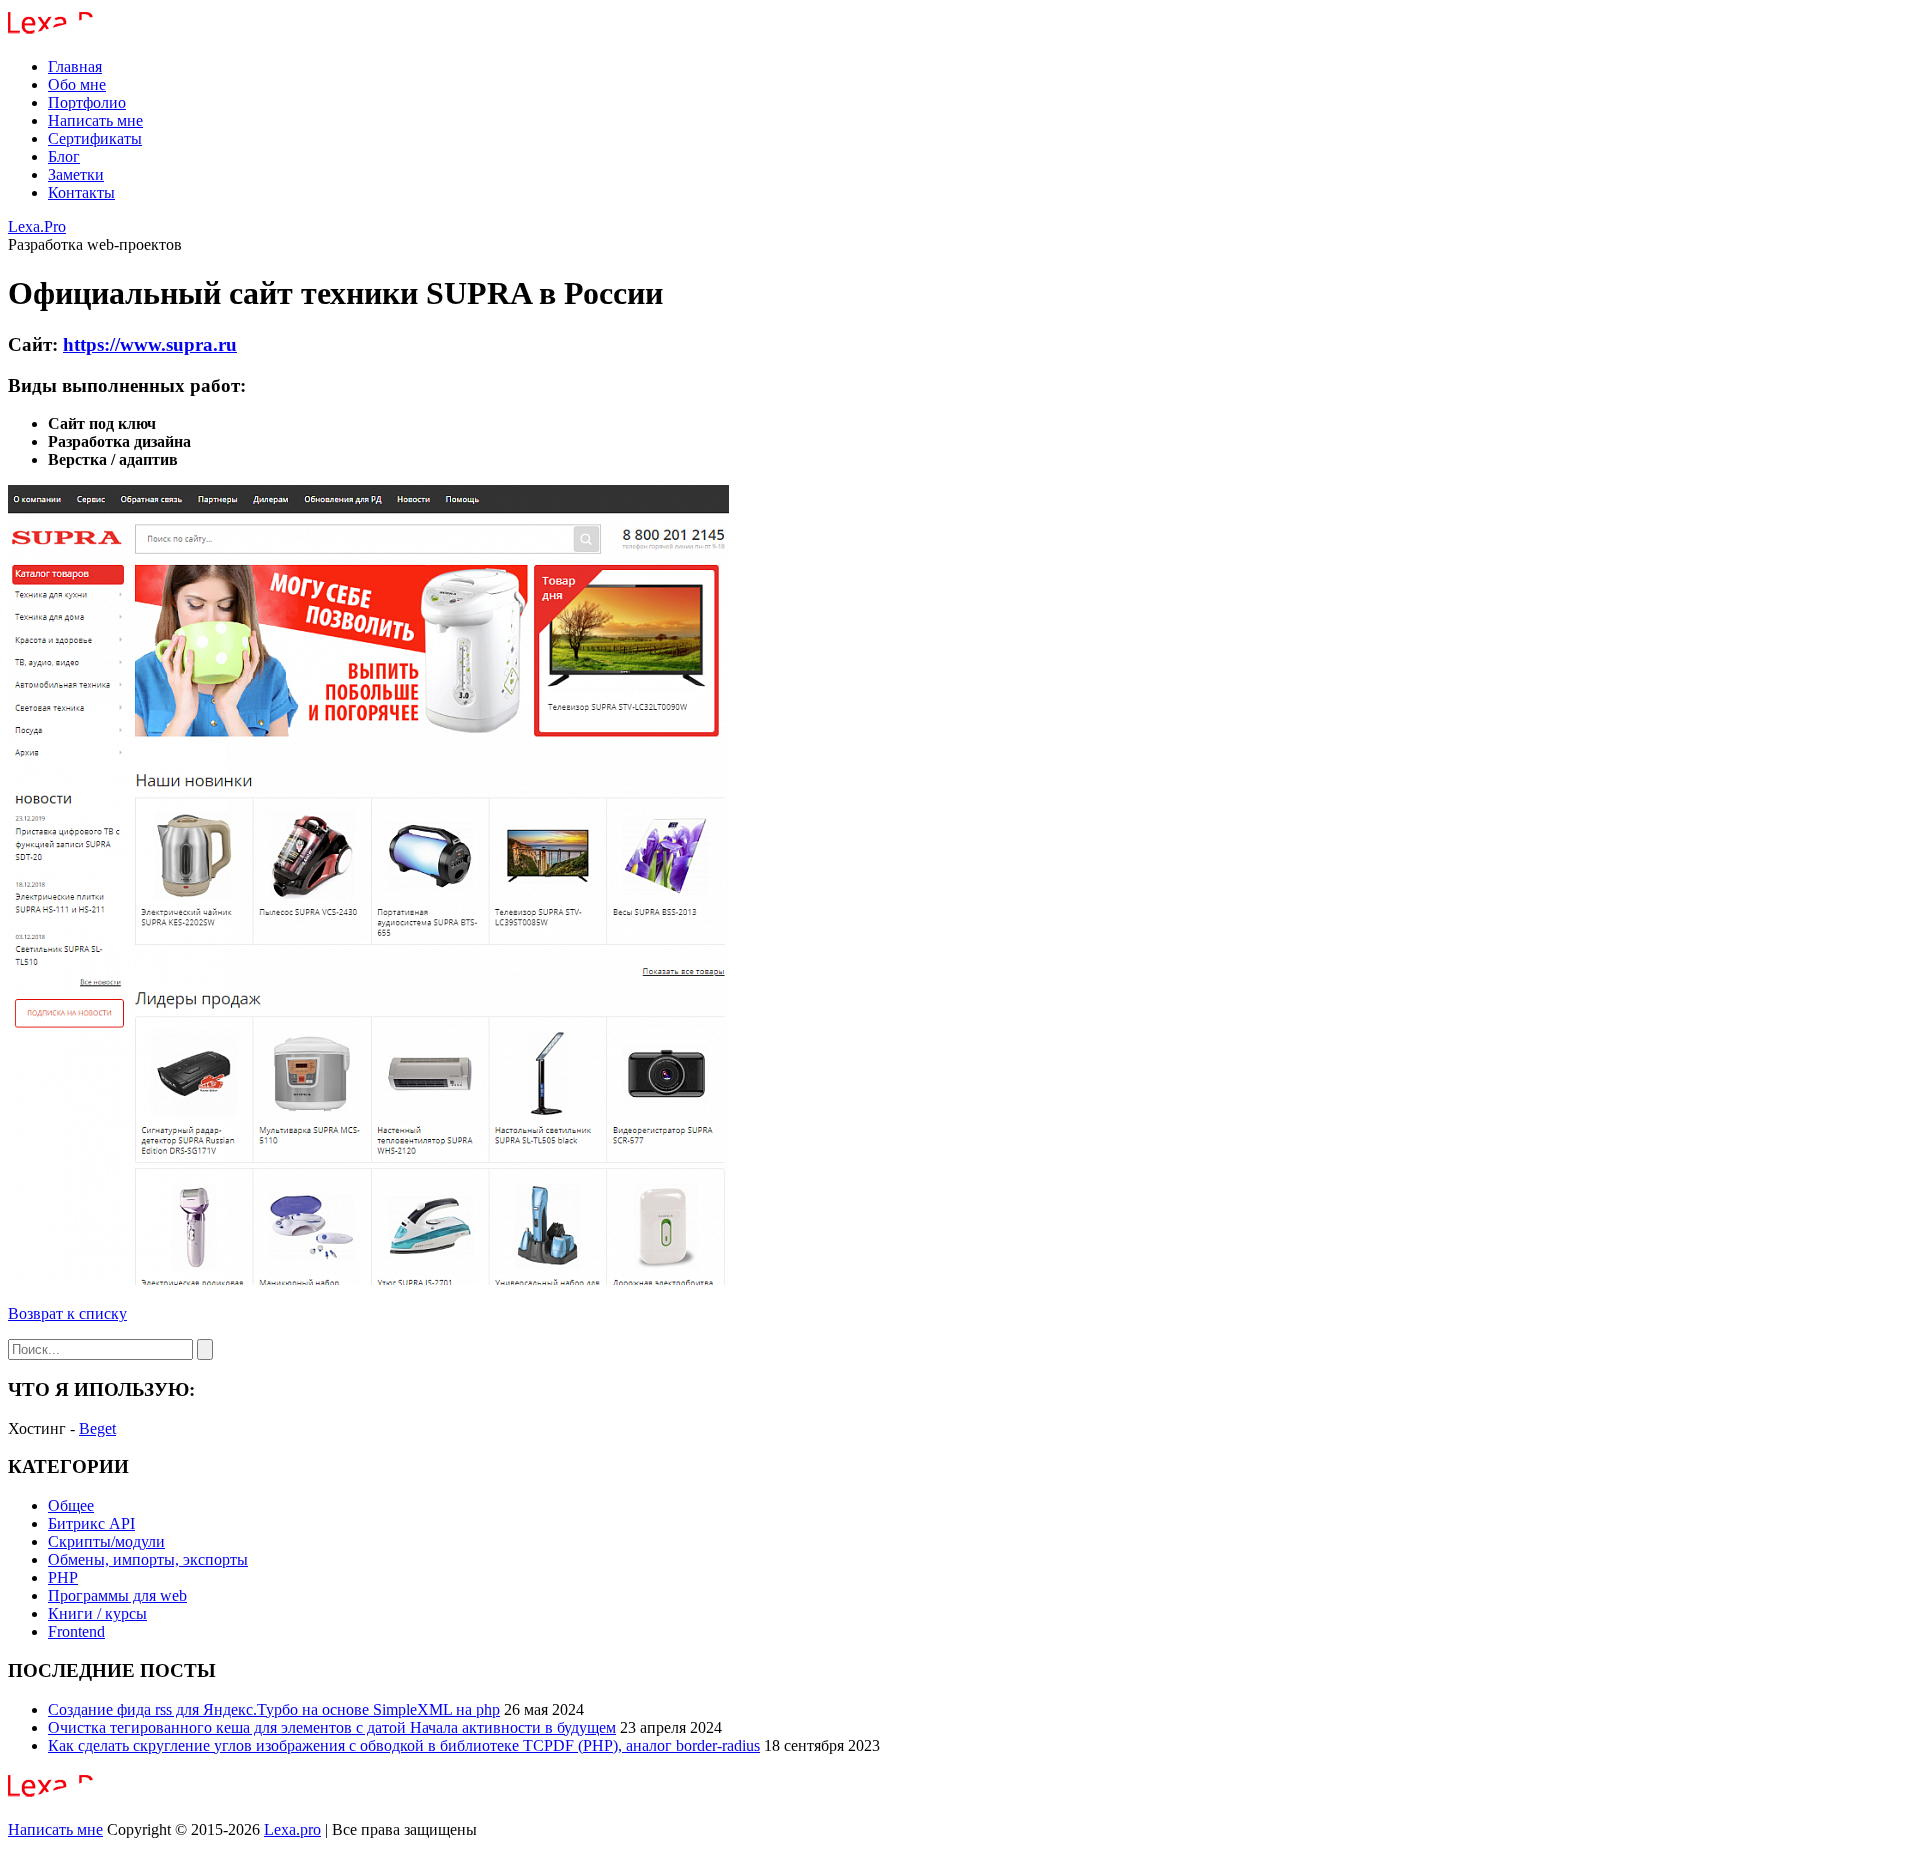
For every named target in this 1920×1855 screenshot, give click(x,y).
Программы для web (117, 1595)
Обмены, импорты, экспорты (148, 1559)
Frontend (76, 1631)
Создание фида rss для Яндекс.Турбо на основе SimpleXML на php (274, 1709)
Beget (97, 1428)
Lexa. (37, 226)
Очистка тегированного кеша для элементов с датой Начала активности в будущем (332, 1727)
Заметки (76, 174)
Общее (71, 1505)
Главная (75, 66)
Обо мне (77, 84)
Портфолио (87, 102)
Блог (64, 156)
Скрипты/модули (106, 1541)
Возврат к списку (67, 1313)
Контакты (81, 192)
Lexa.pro (292, 1829)
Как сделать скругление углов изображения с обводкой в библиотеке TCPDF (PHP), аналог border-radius (404, 1745)
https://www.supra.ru (150, 344)
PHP (63, 1577)
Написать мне (95, 120)
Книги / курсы (97, 1613)
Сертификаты (95, 138)
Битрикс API (91, 1523)
